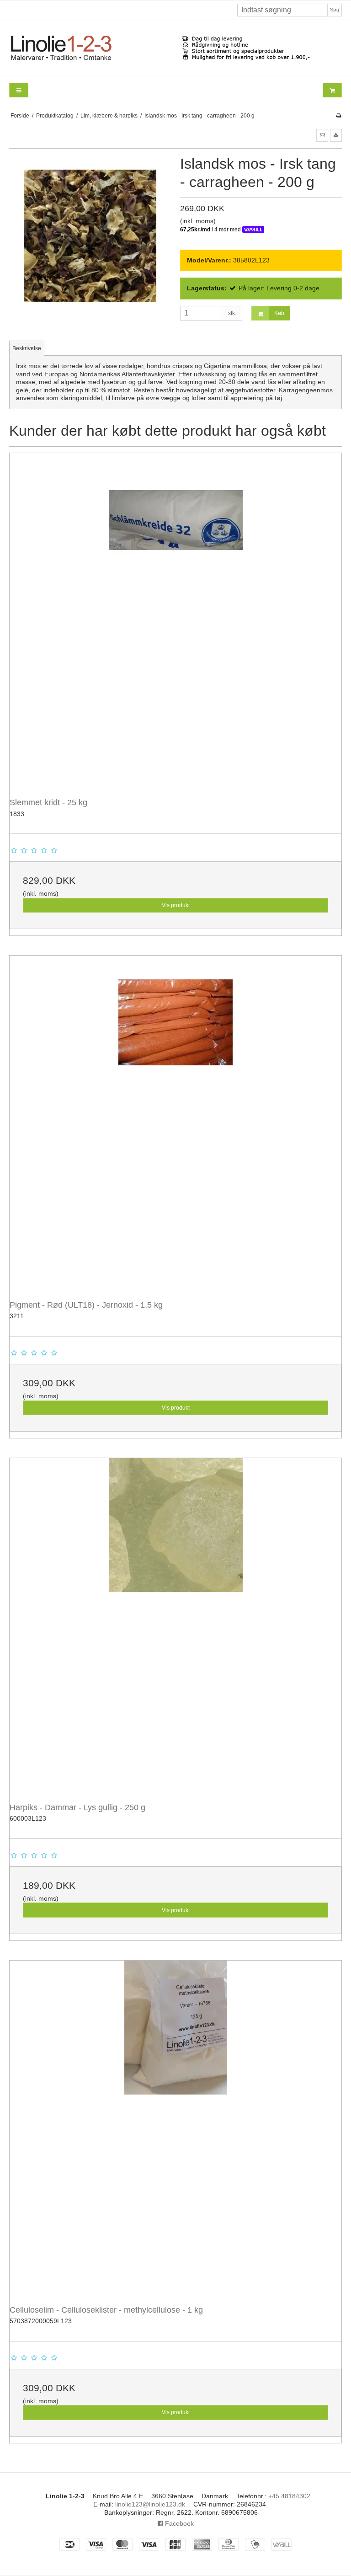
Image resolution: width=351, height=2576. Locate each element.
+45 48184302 (289, 2496)
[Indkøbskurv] (332, 90)
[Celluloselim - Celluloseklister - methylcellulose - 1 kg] (175, 2127)
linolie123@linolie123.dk (150, 2504)
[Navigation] (19, 90)
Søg (335, 10)
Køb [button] (279, 313)
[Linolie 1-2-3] (175, 48)
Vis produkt (176, 905)
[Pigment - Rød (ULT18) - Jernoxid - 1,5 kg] (175, 1122)
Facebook (178, 2523)
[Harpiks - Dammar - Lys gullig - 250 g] (175, 1624)
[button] (322, 135)
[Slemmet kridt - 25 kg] (175, 619)
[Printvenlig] (338, 116)
